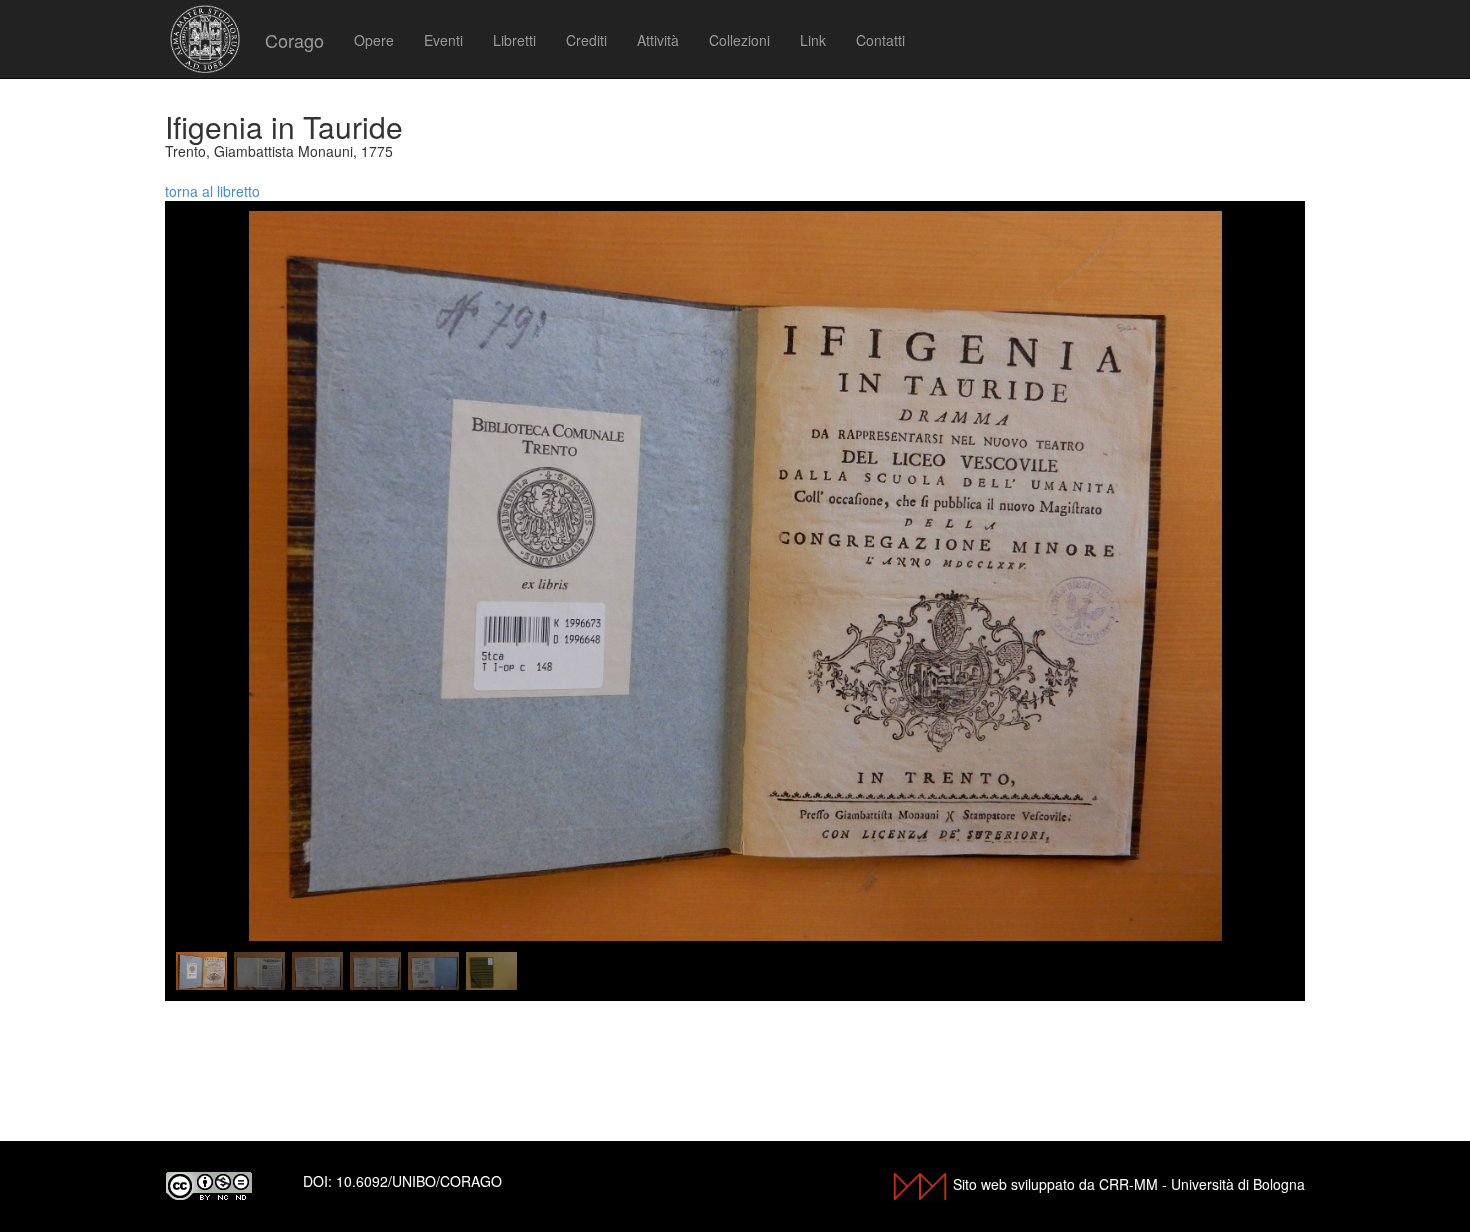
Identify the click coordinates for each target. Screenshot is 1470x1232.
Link (813, 40)
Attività (658, 40)
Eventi (443, 40)
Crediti (586, 40)
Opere (374, 40)
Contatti (880, 40)
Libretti (514, 40)
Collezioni (739, 40)
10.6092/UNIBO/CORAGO (419, 1181)
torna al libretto (212, 191)
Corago (294, 40)
